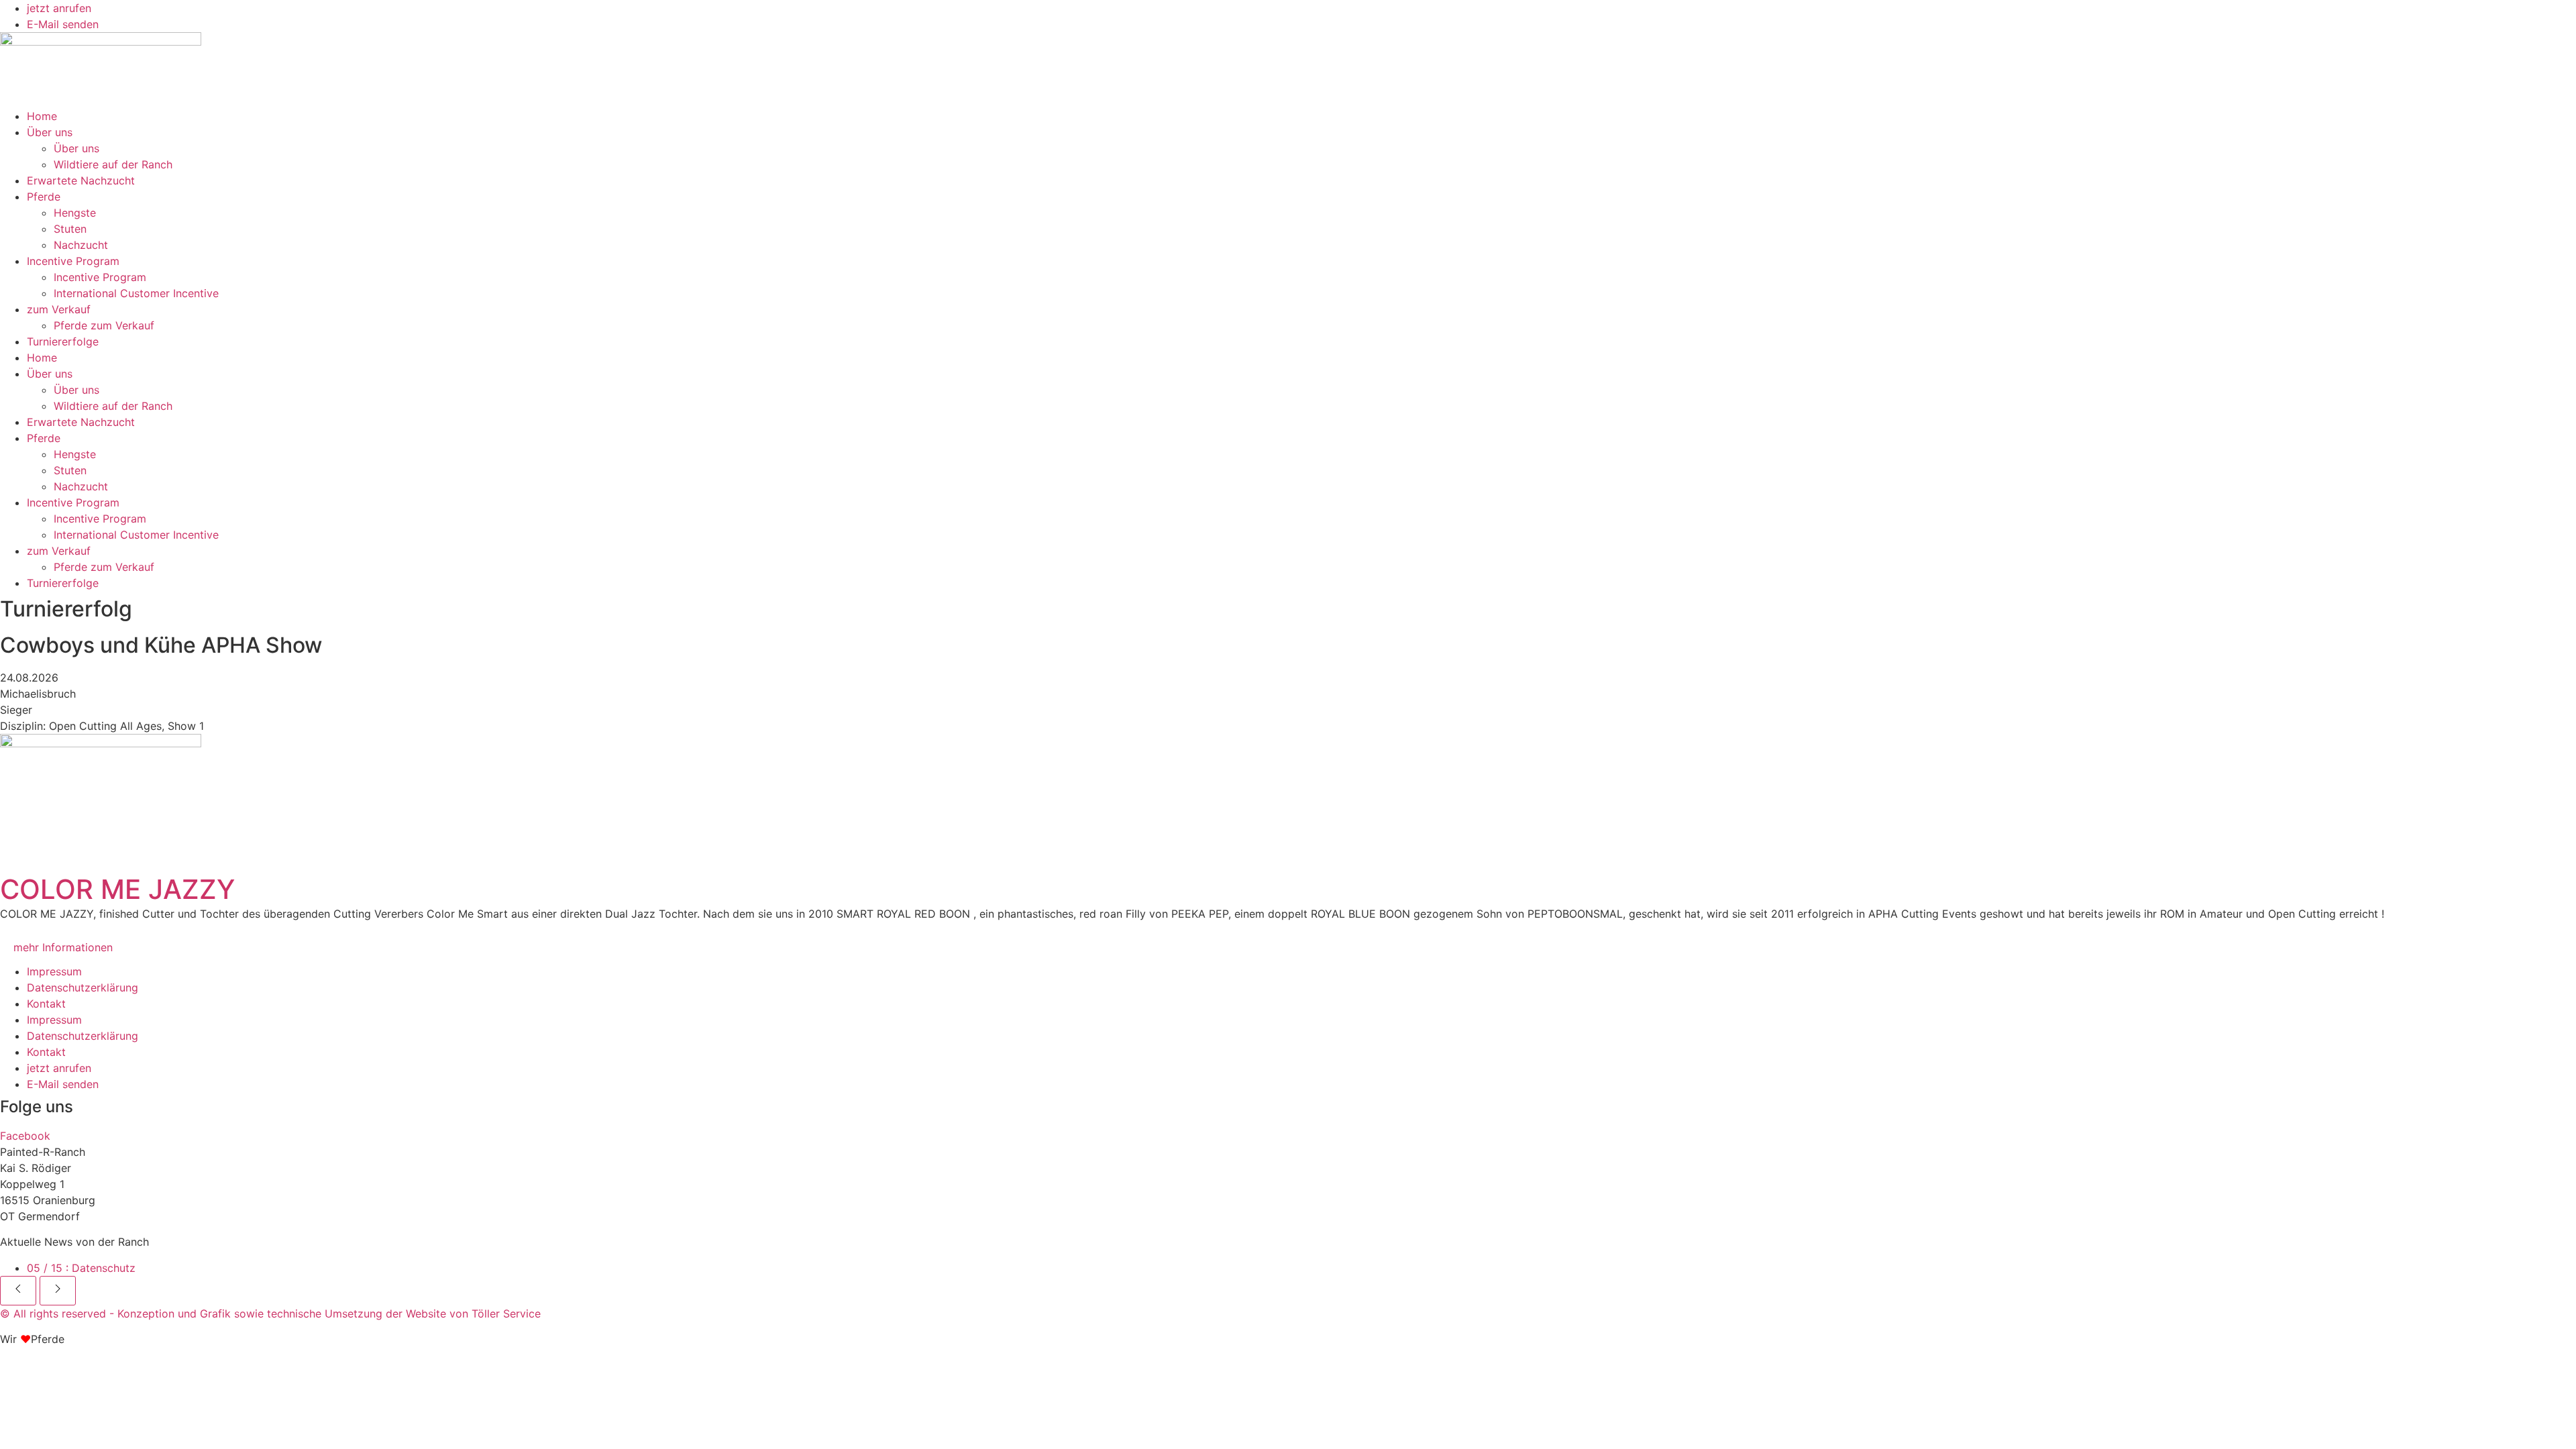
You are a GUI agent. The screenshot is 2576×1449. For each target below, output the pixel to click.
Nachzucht (81, 245)
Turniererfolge (63, 341)
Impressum (54, 971)
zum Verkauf (59, 309)
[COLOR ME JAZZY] (101, 801)
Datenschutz (81, 1268)
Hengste (75, 213)
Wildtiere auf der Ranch (113, 164)
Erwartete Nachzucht (81, 180)
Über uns (50, 132)
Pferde (44, 197)
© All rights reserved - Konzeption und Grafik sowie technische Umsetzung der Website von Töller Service (270, 1313)
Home (42, 116)
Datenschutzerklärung (83, 987)
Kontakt (46, 1004)
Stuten (70, 229)
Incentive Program (73, 261)
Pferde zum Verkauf (104, 325)
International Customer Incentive (136, 293)
